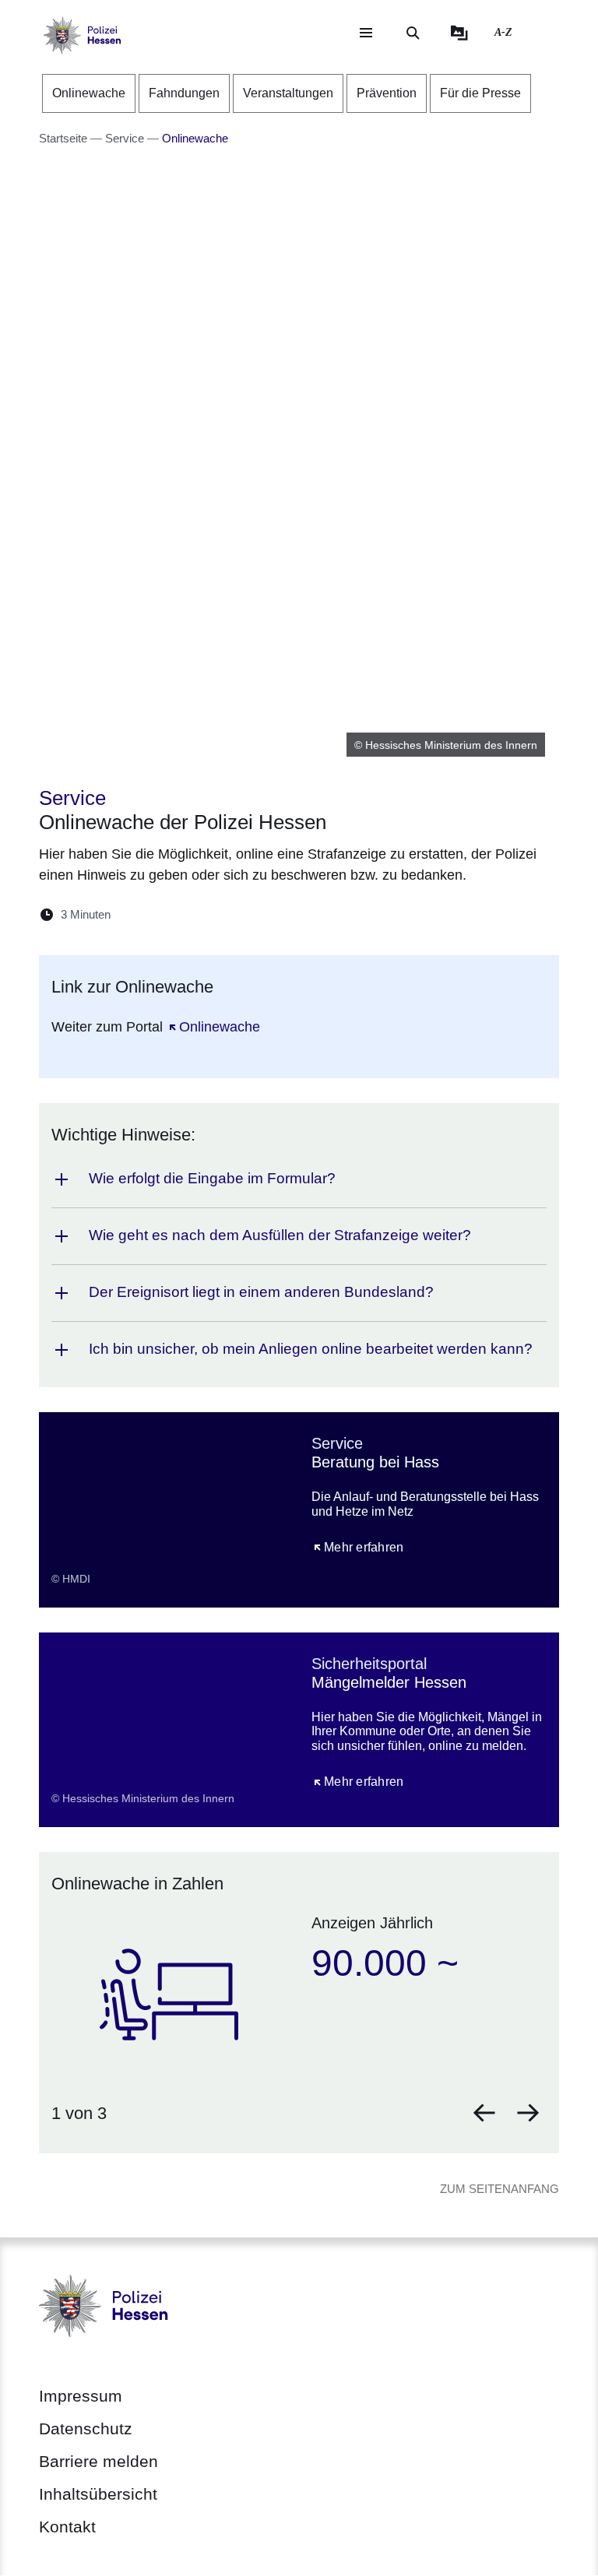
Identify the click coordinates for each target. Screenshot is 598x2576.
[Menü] (366, 33)
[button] (484, 2113)
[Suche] (413, 33)
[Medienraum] (459, 33)
